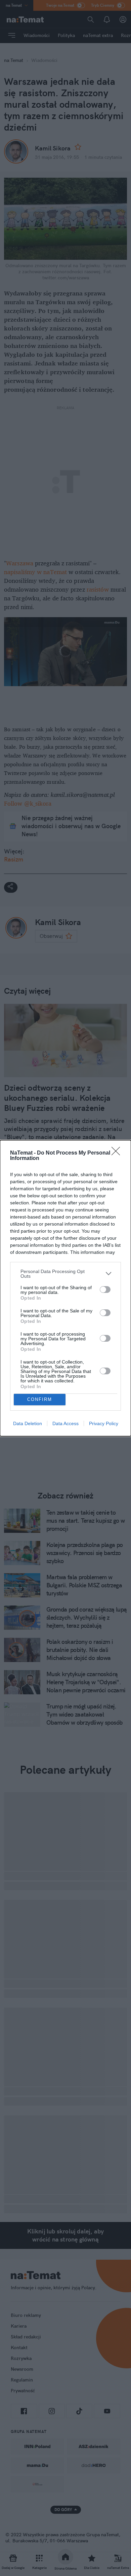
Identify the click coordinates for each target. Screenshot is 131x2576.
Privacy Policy (104, 1423)
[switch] (105, 1290)
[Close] (118, 1153)
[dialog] (65, 1288)
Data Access (65, 1423)
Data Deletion (28, 1423)
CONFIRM (40, 1399)
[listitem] (65, 1274)
